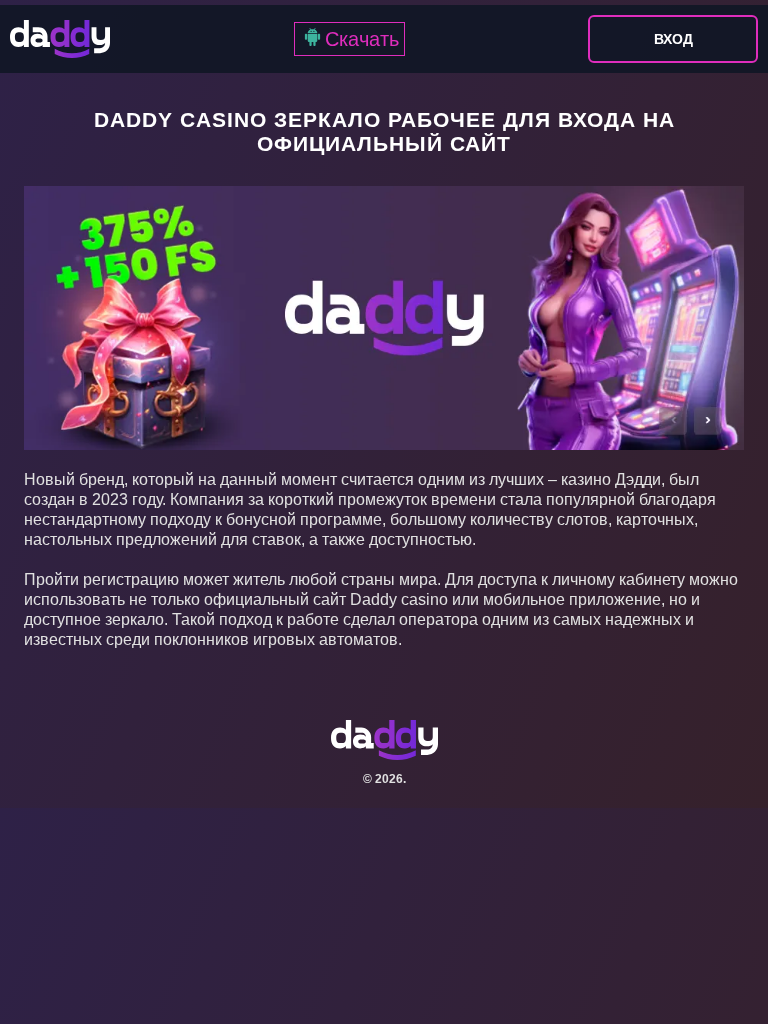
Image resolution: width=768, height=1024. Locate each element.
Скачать (362, 39)
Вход (673, 39)
